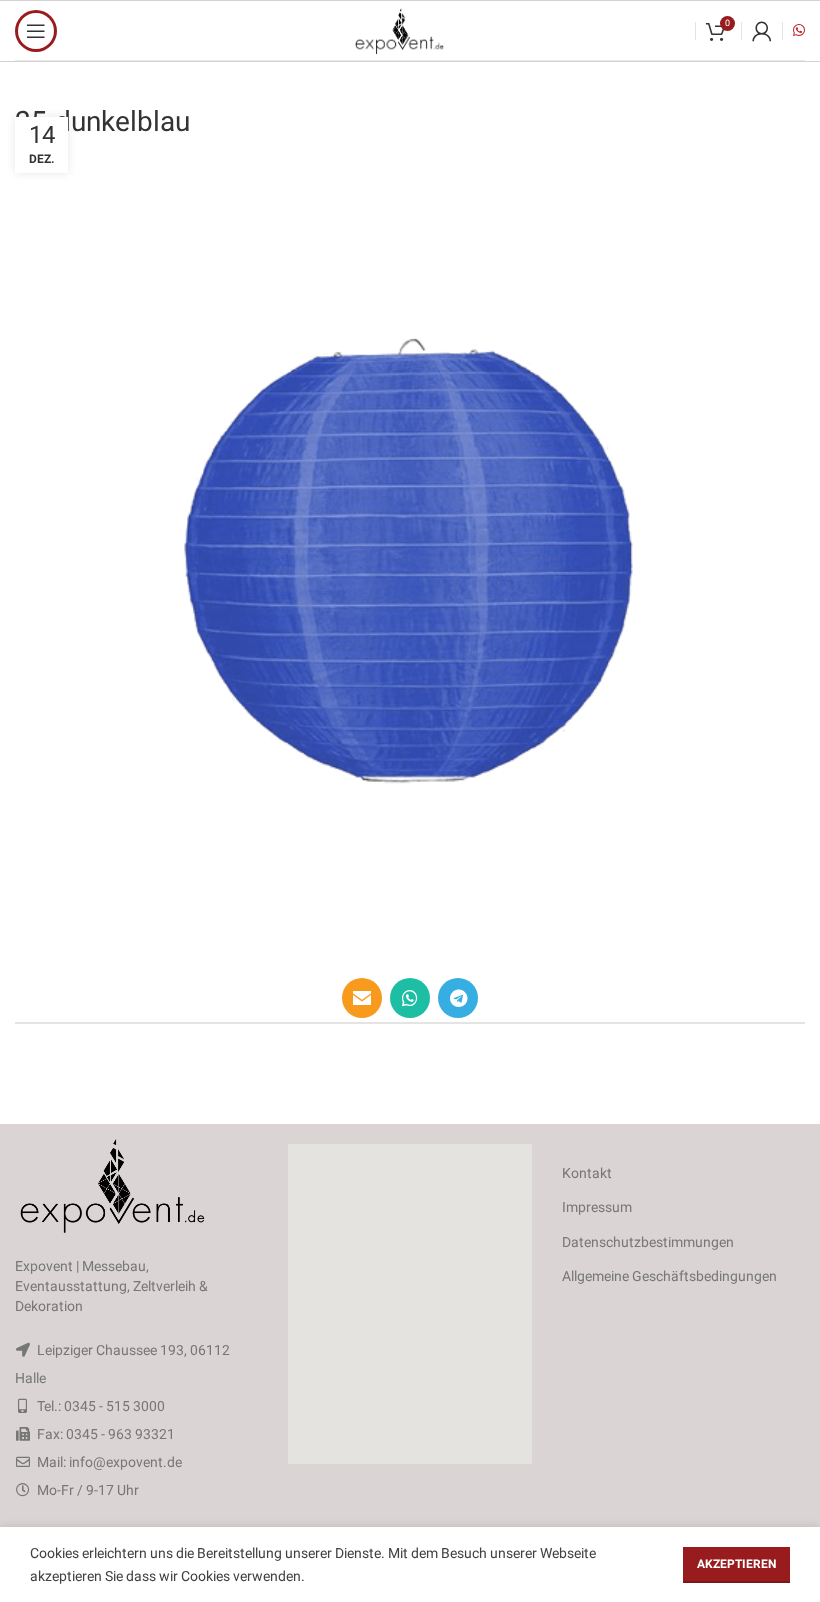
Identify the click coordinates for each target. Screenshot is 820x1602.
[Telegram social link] (458, 998)
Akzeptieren (736, 1564)
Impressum (597, 1207)
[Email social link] (362, 998)
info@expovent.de (125, 1462)
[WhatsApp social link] (410, 998)
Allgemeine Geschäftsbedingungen (669, 1276)
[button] (410, 1304)
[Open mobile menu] (36, 31)
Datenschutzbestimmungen (648, 1242)
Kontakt (587, 1173)
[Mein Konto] (762, 31)
